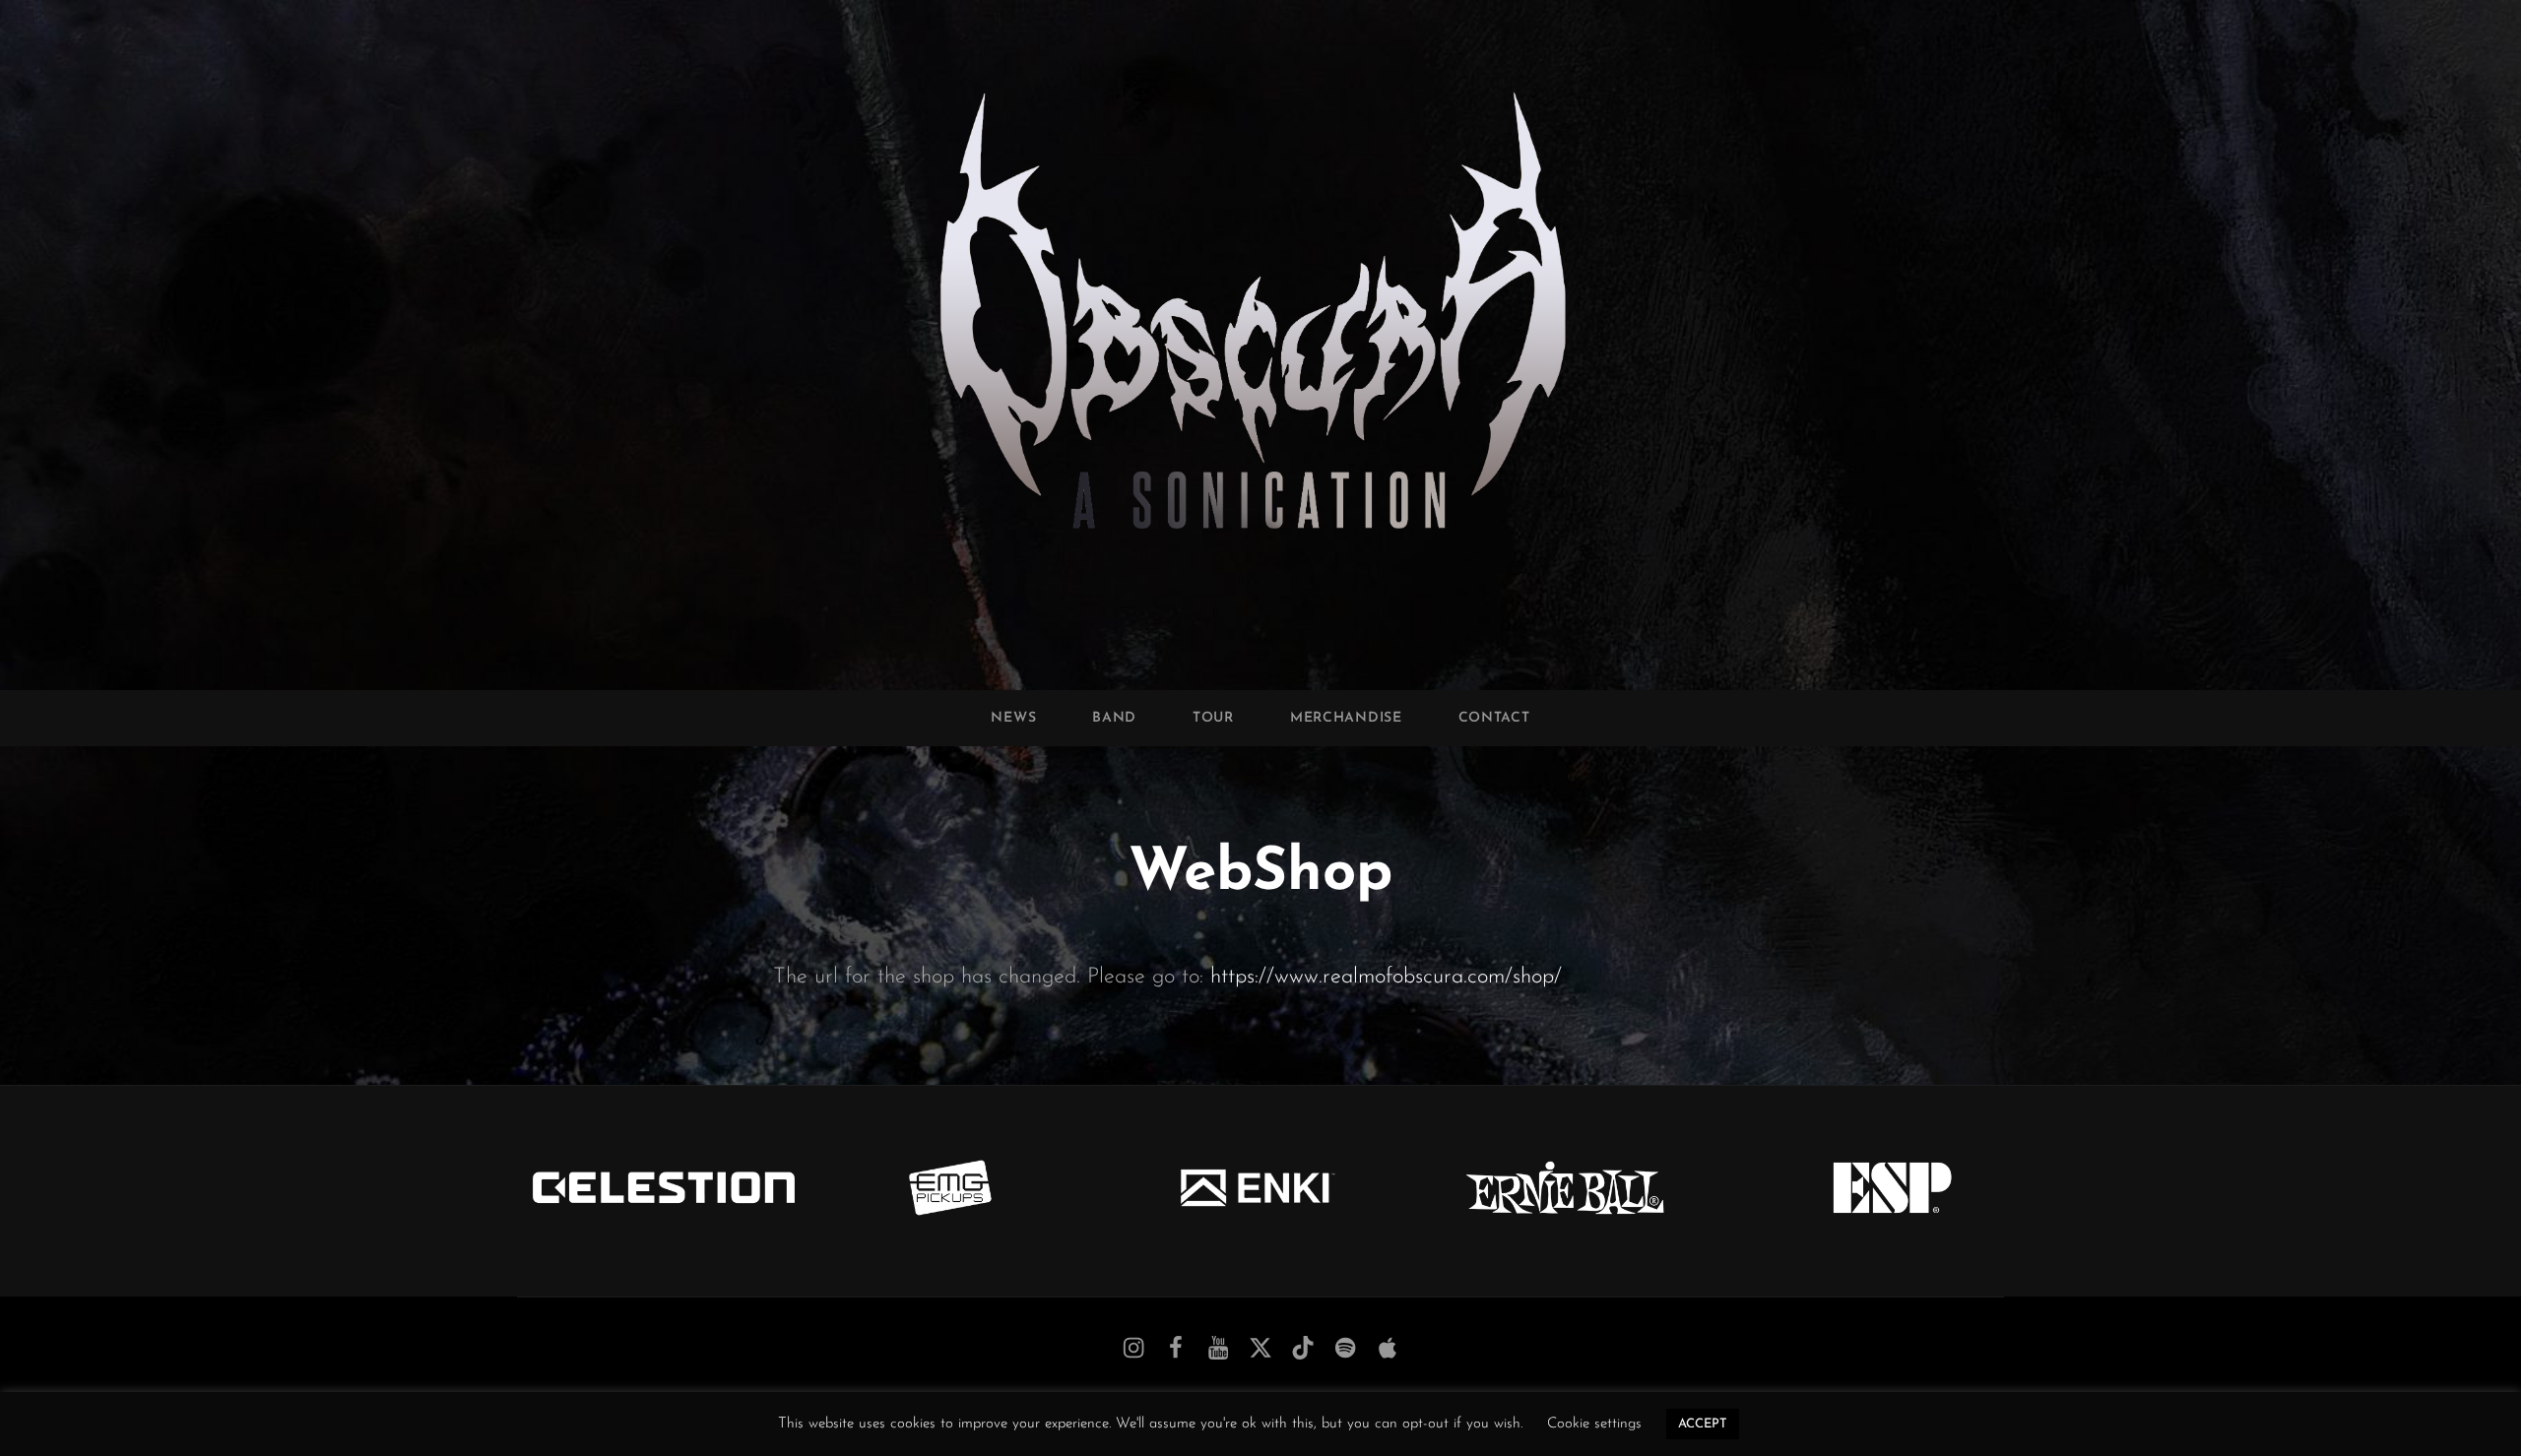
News (1013, 718)
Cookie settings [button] (1594, 1424)
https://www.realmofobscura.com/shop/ (1386, 977)
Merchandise (1346, 718)
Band (1114, 718)
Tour (1213, 718)
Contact (1494, 718)
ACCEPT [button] (1703, 1424)
